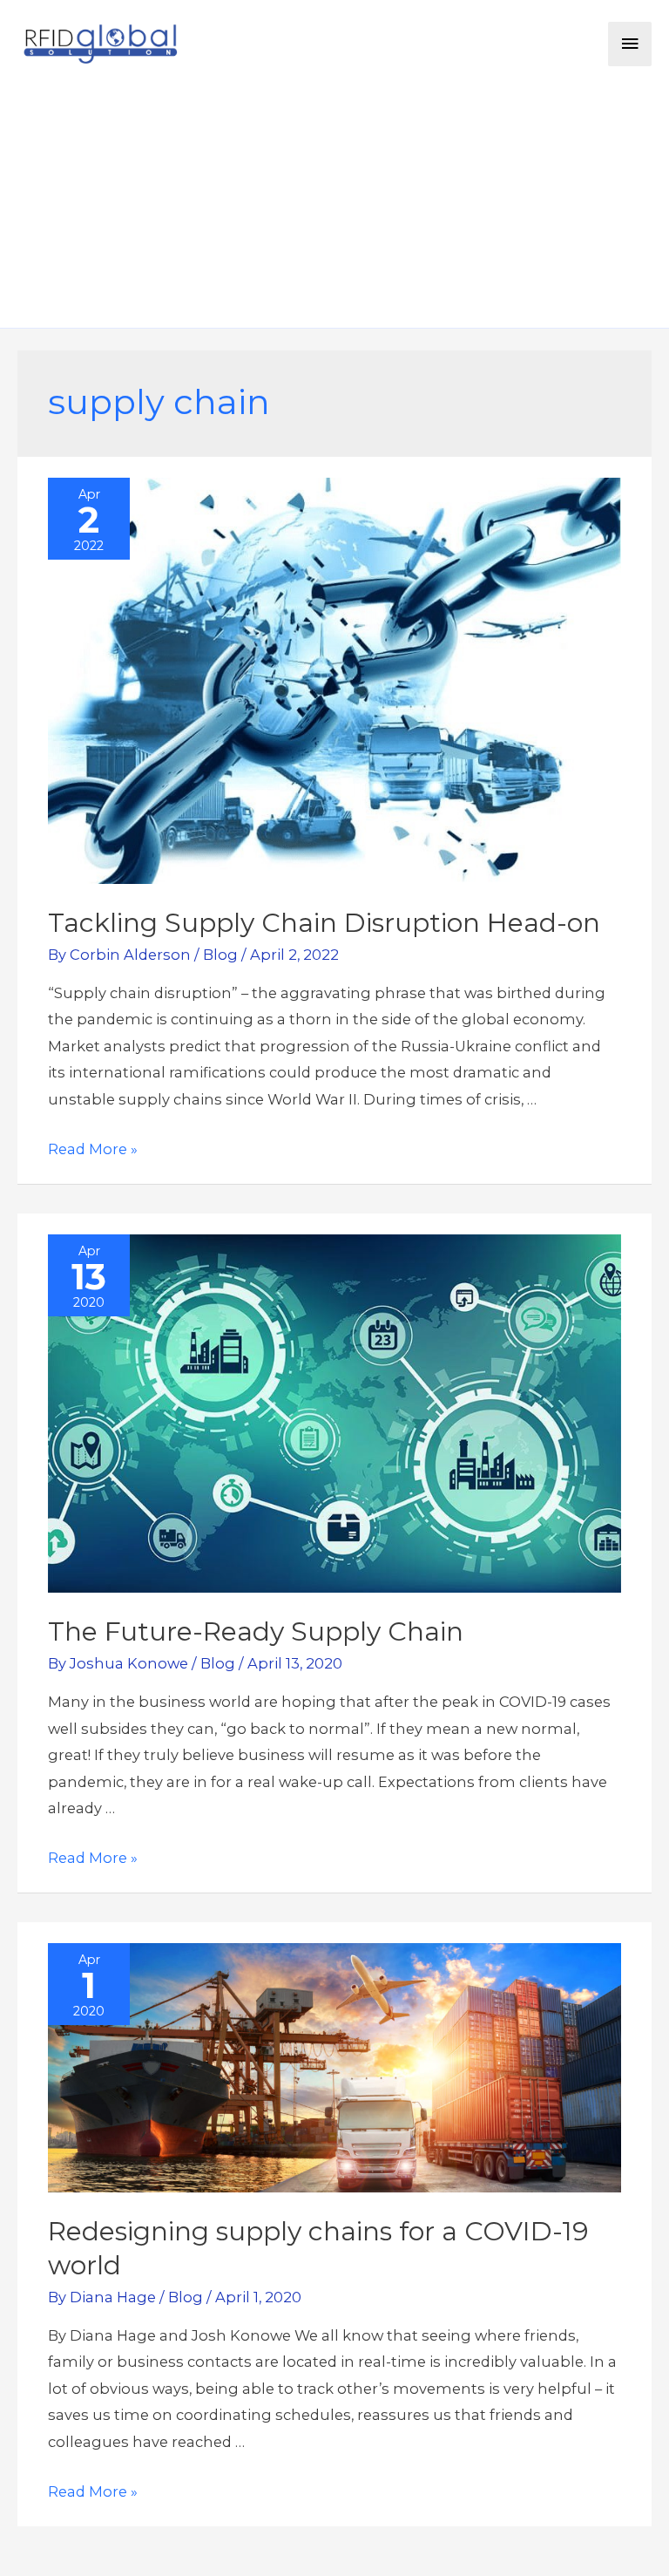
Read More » (93, 1149)
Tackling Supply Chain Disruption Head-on (324, 923)
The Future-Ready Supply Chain (256, 1631)
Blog (220, 955)
